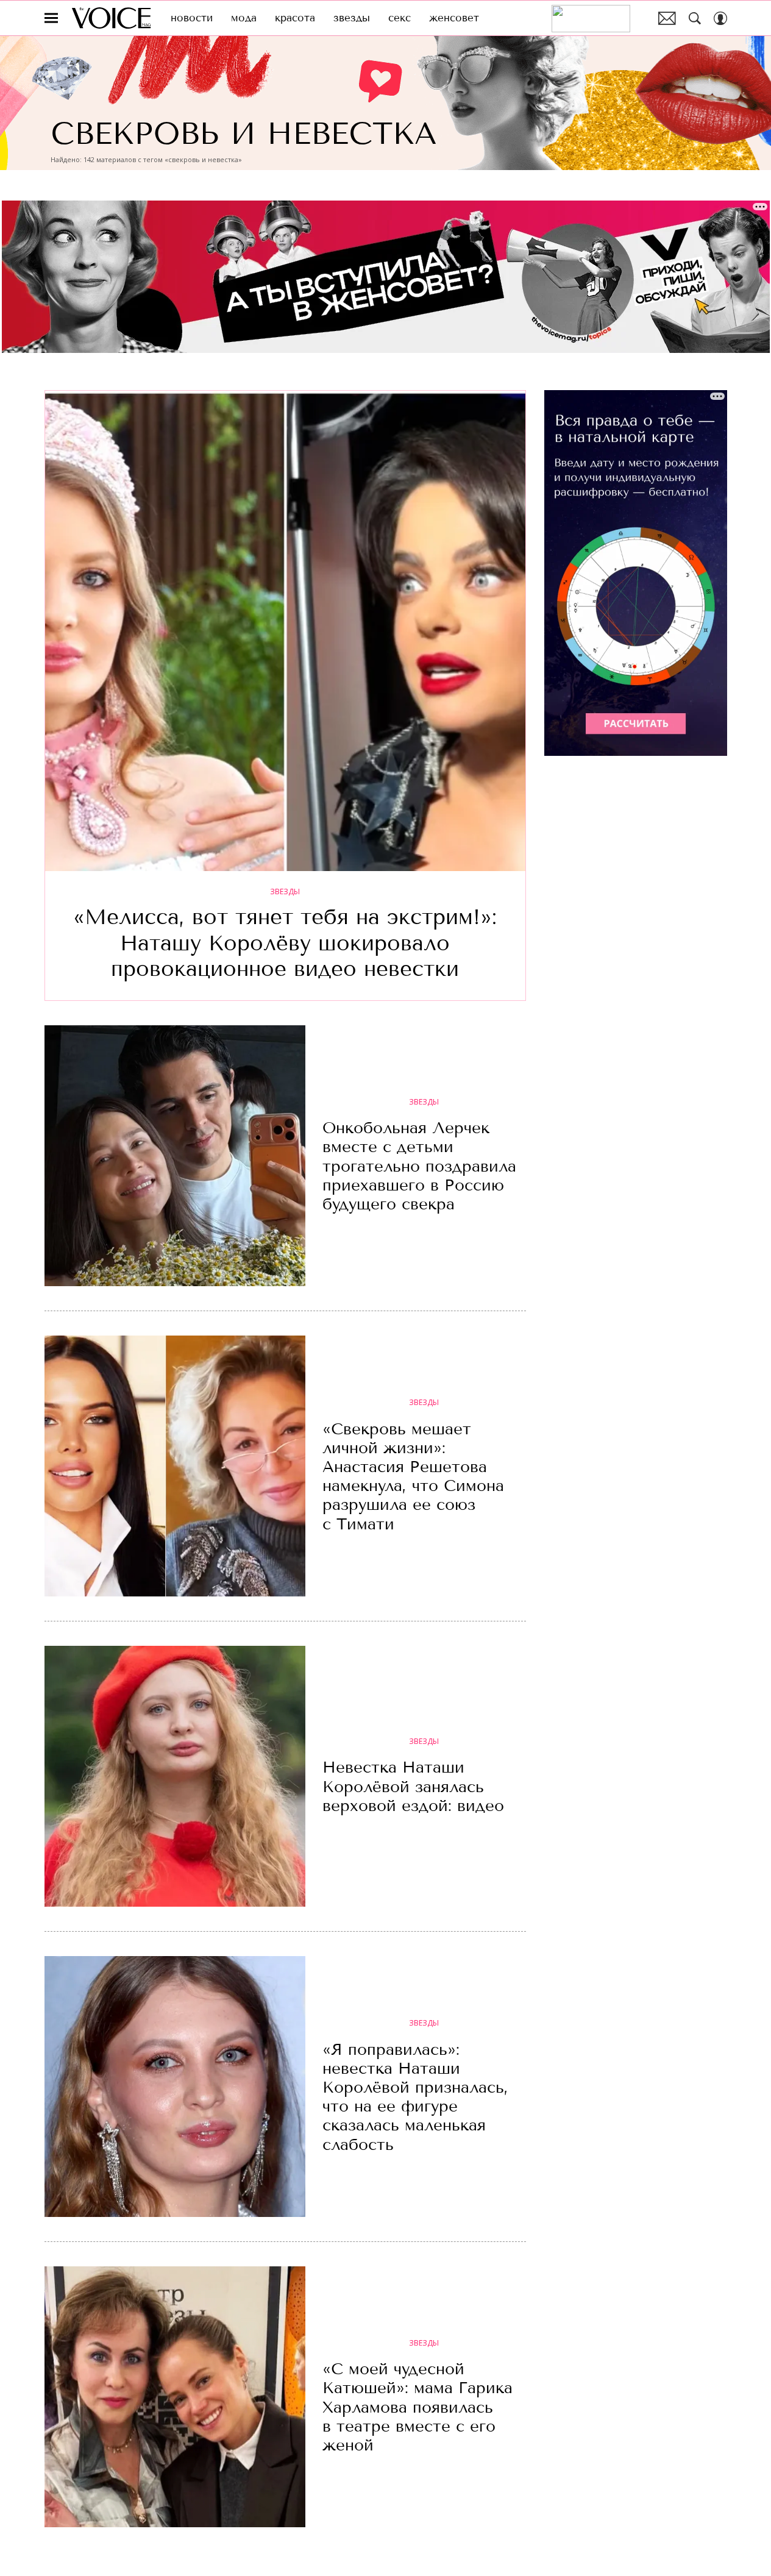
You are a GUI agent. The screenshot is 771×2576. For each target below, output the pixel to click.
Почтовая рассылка (667, 18)
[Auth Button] (720, 18)
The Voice (111, 18)
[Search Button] (695, 18)
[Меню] (51, 18)
